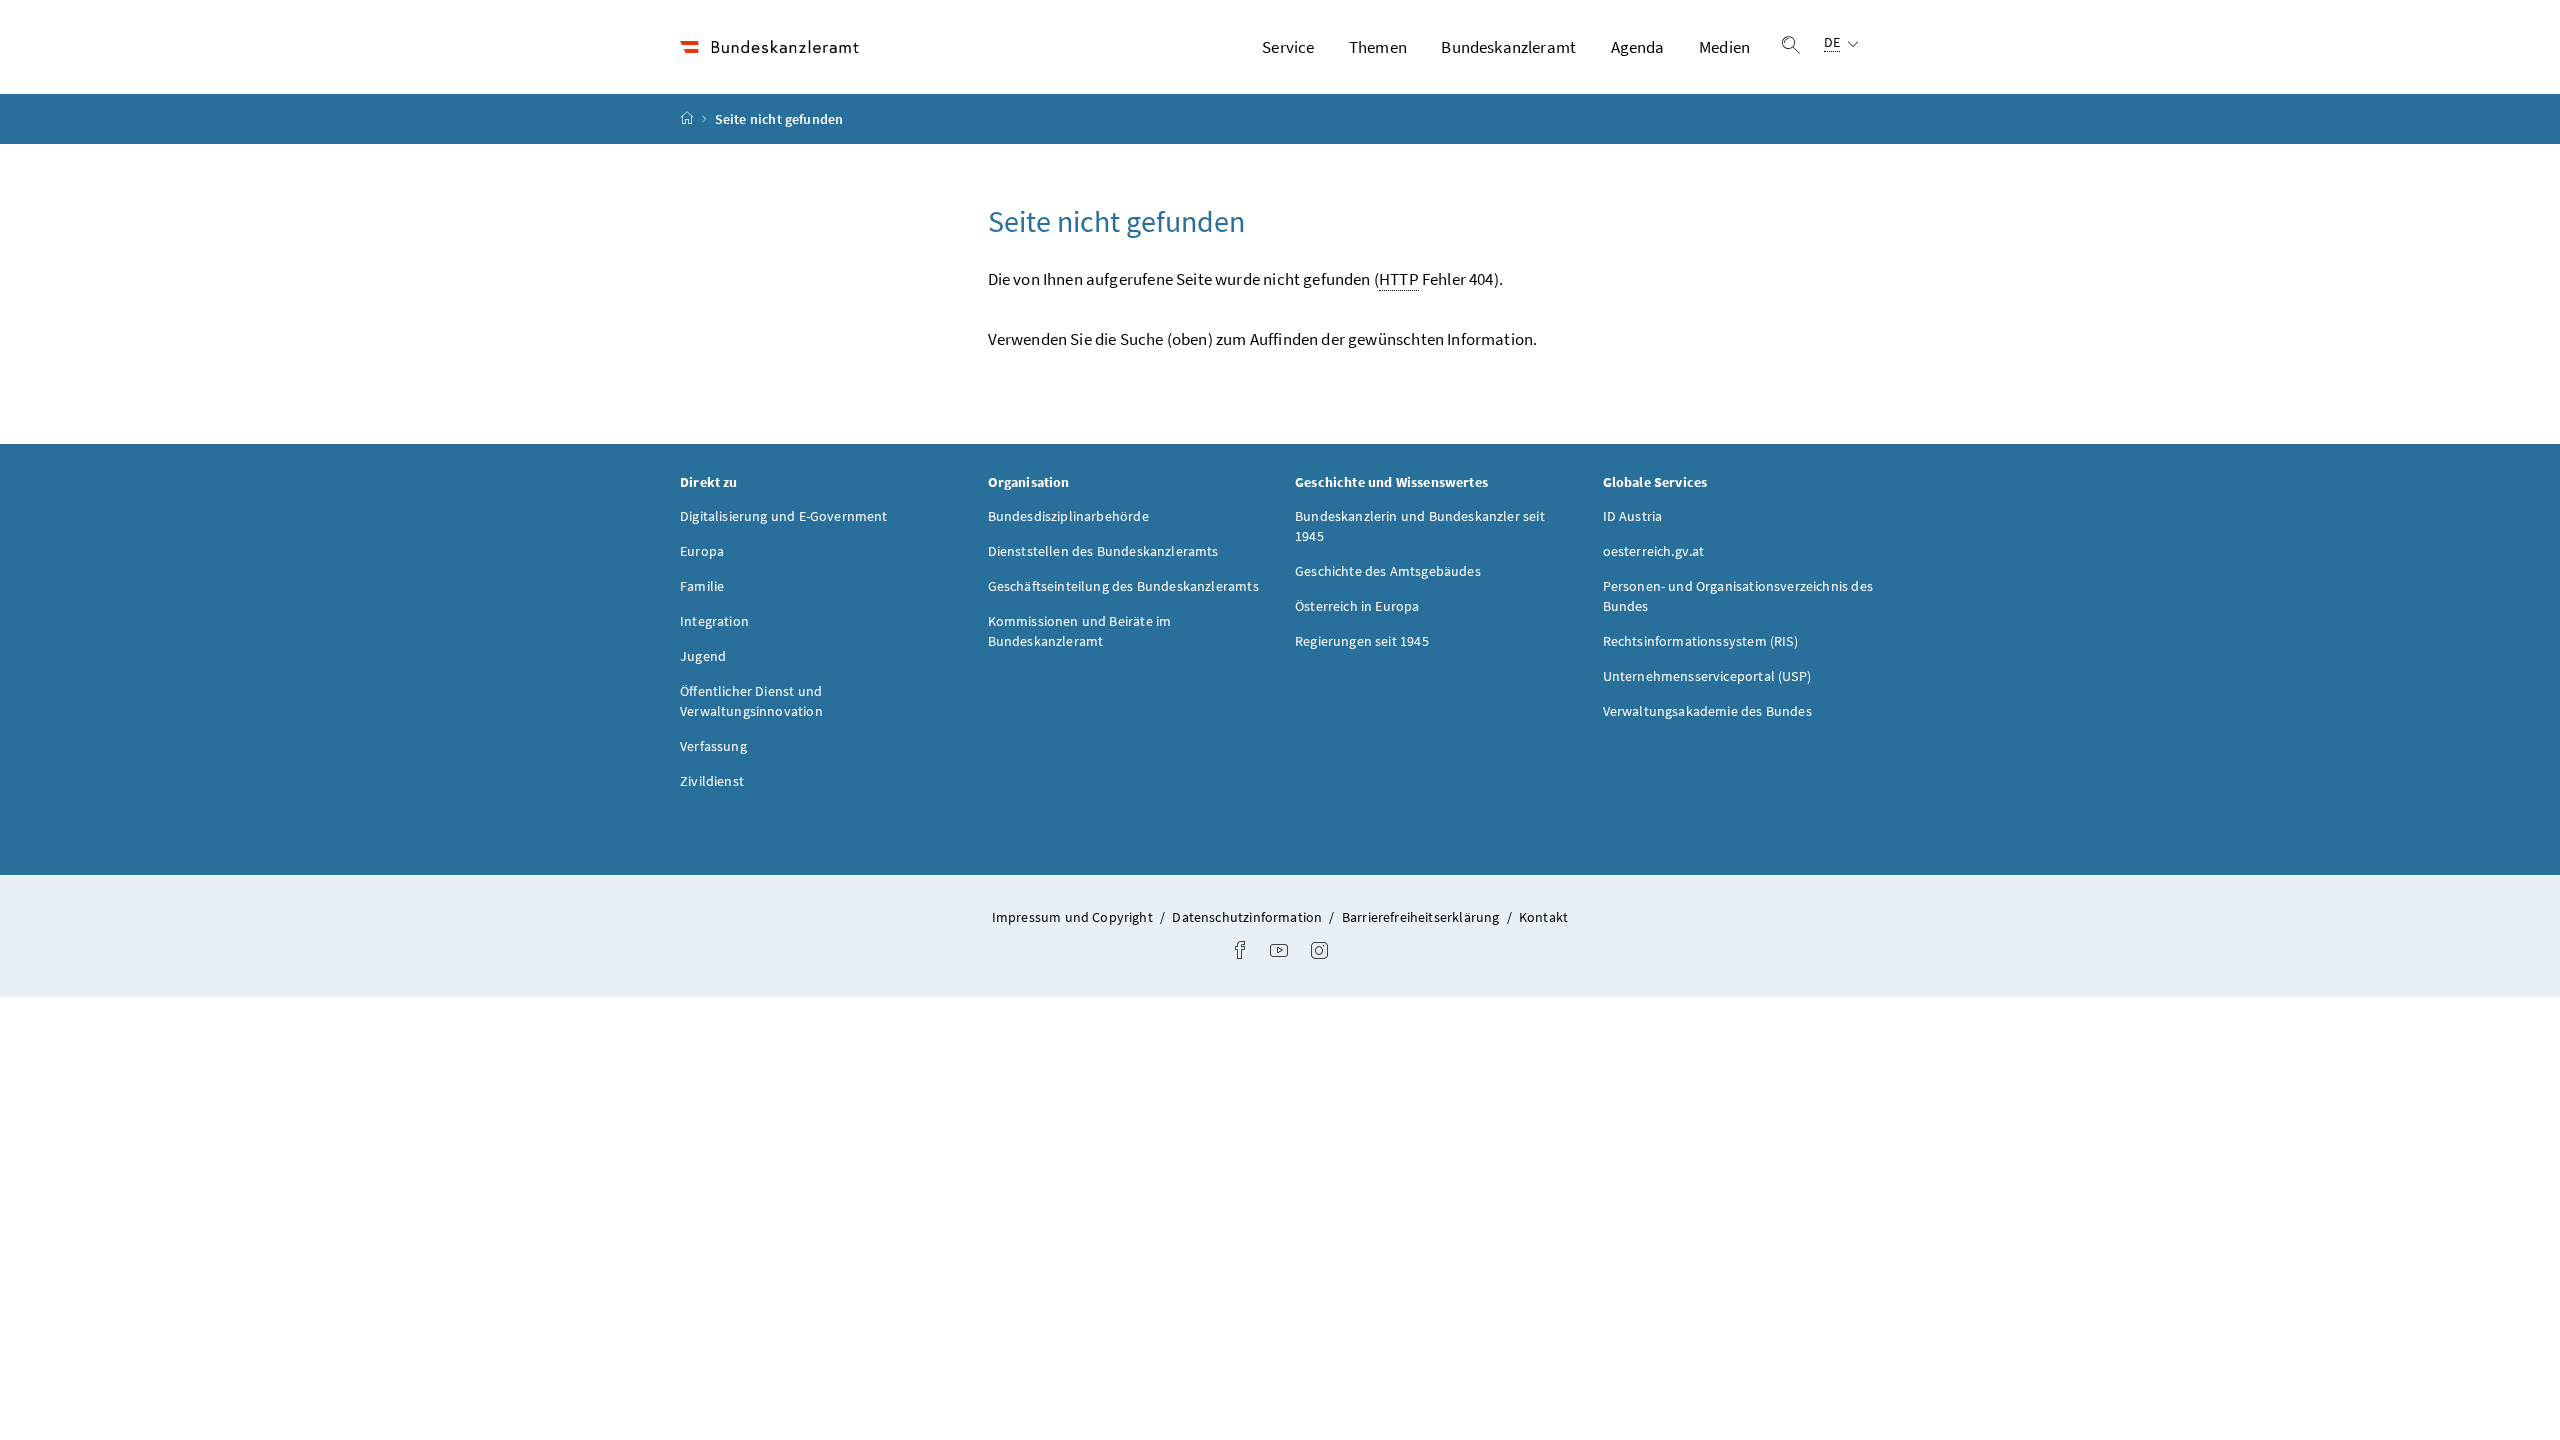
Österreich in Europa (1357, 606)
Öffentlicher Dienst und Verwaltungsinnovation (751, 701)
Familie (702, 586)
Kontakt (1543, 917)
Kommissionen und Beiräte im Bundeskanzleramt (1080, 631)
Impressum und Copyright (1074, 917)
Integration (714, 621)
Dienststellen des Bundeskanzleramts (1103, 551)
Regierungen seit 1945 (1362, 641)
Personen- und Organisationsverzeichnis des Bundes (1738, 596)
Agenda (1638, 47)
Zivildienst (712, 781)
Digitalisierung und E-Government (784, 516)
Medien (1724, 47)
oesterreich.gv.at (1654, 551)
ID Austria (1633, 516)
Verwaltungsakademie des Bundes (1707, 711)
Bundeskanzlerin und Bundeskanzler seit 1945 (1420, 526)
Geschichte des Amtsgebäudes (1388, 571)
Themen (1378, 47)
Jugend (703, 656)
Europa (702, 551)
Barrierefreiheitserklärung (1422, 917)
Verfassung (713, 746)
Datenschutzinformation (1248, 917)
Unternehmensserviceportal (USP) (1707, 676)
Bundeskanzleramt (1508, 47)
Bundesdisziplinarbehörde (1068, 516)
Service (1288, 47)
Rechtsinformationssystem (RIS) (1700, 641)
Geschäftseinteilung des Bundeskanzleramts (1123, 586)
